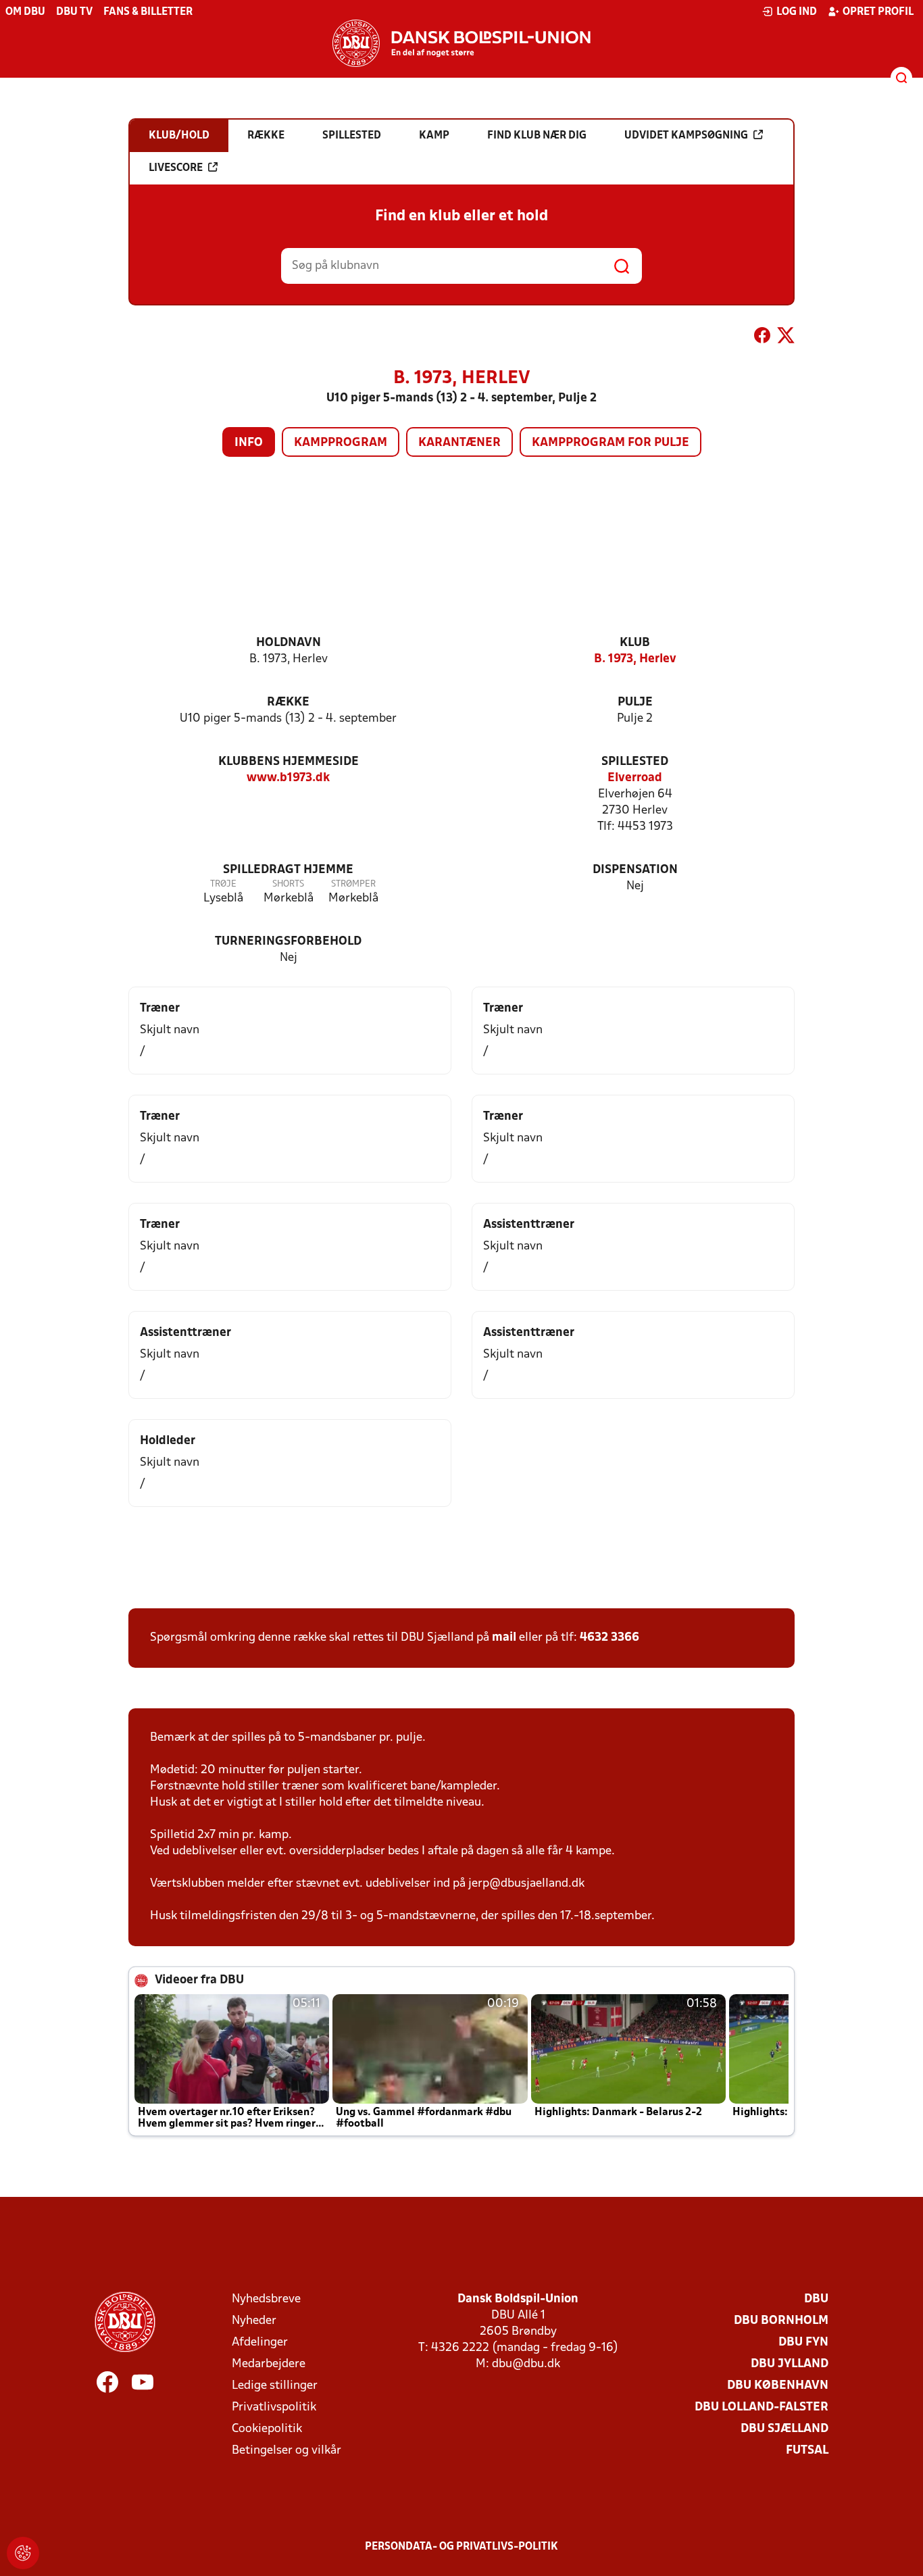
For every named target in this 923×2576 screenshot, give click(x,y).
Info (249, 443)
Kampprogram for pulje (610, 443)
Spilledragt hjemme (288, 870)
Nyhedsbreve (266, 2299)
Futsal (807, 2451)
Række (288, 702)
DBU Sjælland (784, 2429)
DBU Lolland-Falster (762, 2407)
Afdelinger (260, 2343)
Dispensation (635, 870)
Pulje (635, 702)
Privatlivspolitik (274, 2407)
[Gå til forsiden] (461, 43)
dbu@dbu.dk (526, 2364)
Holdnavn (289, 643)
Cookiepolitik (267, 2429)
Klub (635, 643)
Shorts (288, 884)
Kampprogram (341, 443)
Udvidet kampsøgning (686, 136)
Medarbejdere (269, 2364)
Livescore (176, 168)
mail (504, 1638)
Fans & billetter (148, 12)
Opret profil (878, 12)
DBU (816, 2299)
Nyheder (254, 2321)
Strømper (353, 884)
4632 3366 (609, 1638)
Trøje (223, 884)
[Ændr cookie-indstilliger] (23, 2553)
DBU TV (74, 12)
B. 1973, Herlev (635, 659)
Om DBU (25, 12)
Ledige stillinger (275, 2386)
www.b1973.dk (288, 778)
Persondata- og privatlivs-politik (461, 2547)
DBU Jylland (790, 2364)
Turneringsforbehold (288, 942)
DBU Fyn (803, 2343)
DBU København (778, 2386)
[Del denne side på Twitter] (786, 338)
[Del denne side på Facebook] (762, 338)
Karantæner (459, 443)
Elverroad (635, 778)
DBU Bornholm (781, 2321)
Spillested (635, 762)
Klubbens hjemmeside (289, 762)
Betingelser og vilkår (286, 2451)
